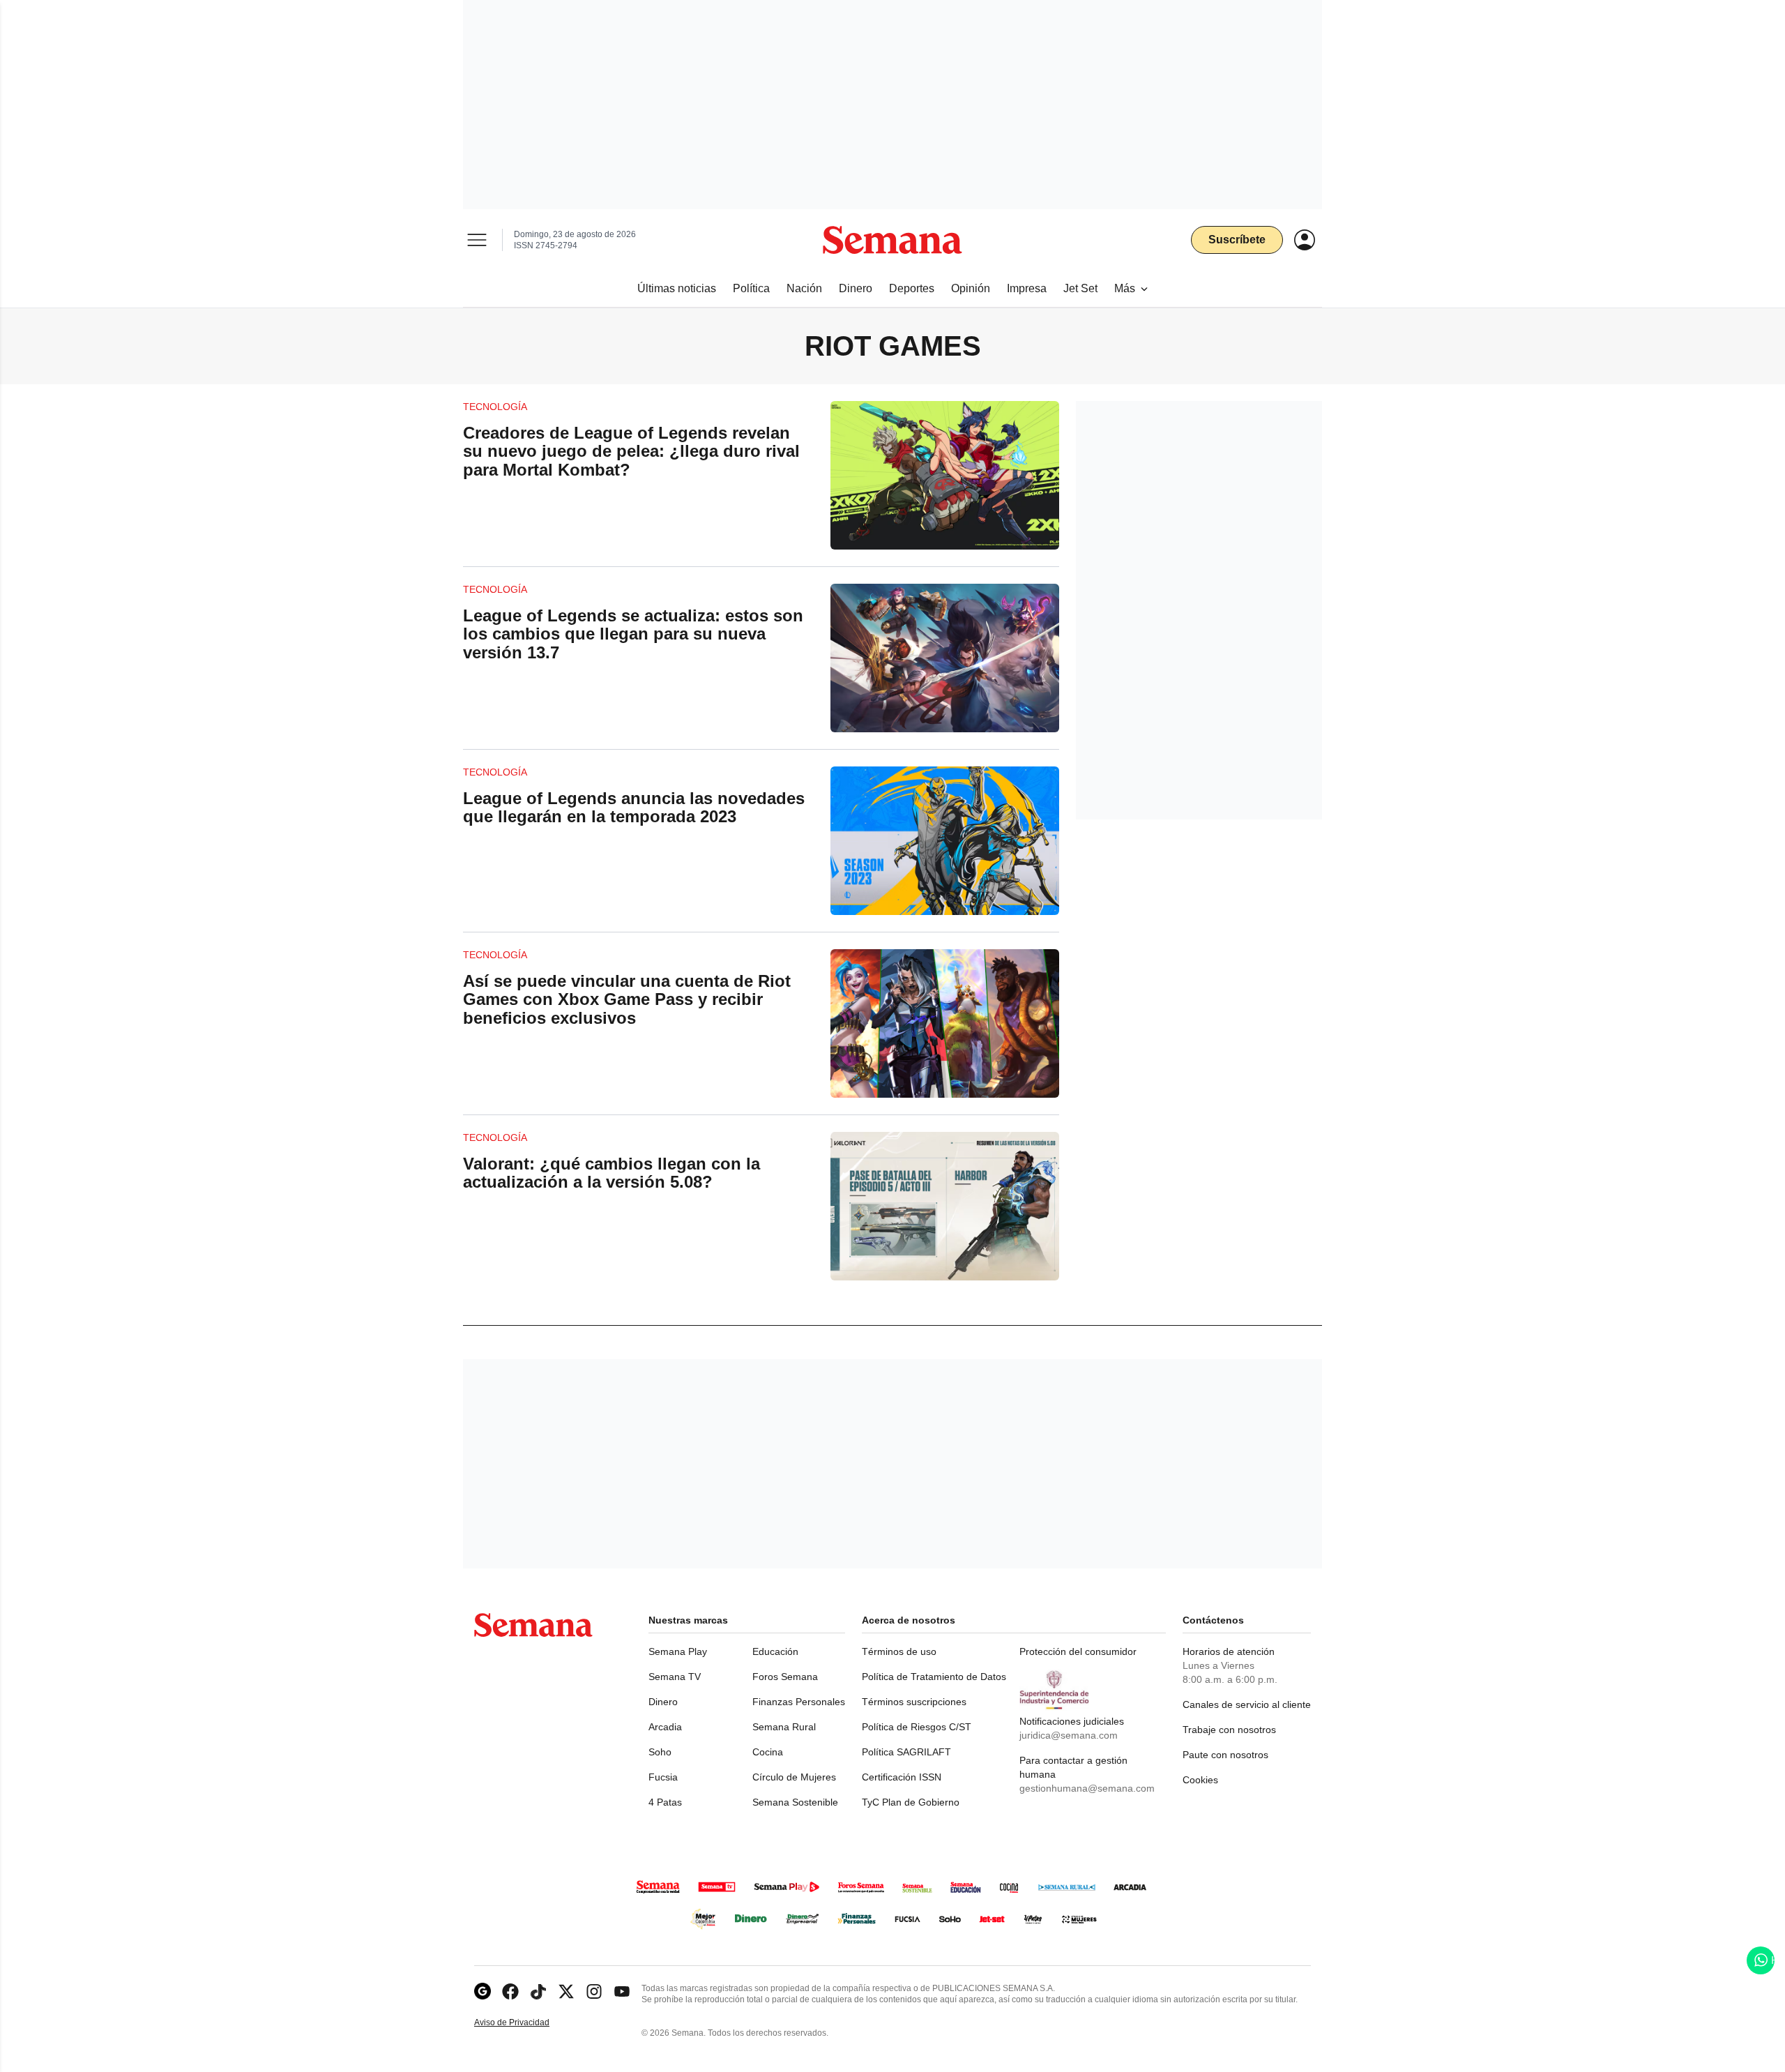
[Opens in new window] (510, 1991)
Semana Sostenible (795, 1802)
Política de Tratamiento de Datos (934, 1677)
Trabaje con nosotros (1229, 1730)
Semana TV (675, 1677)
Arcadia (665, 1727)
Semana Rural (784, 1727)
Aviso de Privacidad (526, 2023)
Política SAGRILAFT (906, 1752)
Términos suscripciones (914, 1702)
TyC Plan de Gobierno (911, 1802)
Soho (660, 1752)
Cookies (1200, 1780)
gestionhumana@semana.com (1087, 1788)
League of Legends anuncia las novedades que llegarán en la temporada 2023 (634, 807)
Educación (775, 1651)
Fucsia (663, 1777)
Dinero (663, 1702)
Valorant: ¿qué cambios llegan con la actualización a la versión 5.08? (612, 1173)
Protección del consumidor (1078, 1651)
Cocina (768, 1752)
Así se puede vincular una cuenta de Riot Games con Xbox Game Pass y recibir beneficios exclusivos (627, 999)
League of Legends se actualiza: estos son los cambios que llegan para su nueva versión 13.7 (633, 634)
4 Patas (665, 1802)
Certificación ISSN (902, 1777)
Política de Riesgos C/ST (917, 1727)
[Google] (483, 1991)
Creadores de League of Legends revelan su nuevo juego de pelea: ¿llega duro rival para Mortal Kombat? (631, 451)
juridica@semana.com (1069, 1735)
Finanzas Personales (799, 1702)
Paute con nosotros (1225, 1755)
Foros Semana (785, 1677)
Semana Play (678, 1651)
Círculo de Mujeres (794, 1777)
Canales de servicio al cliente (1247, 1704)
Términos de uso (899, 1651)
